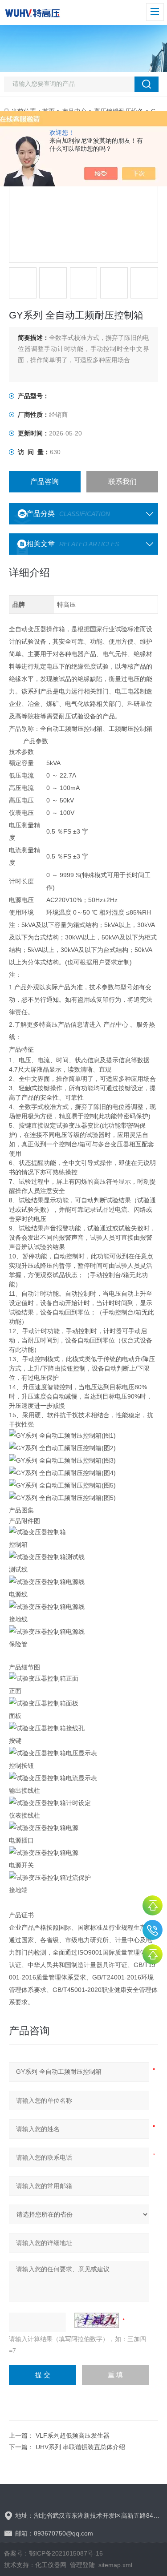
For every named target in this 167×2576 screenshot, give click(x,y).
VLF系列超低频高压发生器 (73, 2435)
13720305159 (153, 1930)
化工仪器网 (51, 2565)
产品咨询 (45, 482)
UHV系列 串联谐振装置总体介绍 (80, 2447)
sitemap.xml (115, 2565)
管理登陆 (82, 2565)
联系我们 (122, 482)
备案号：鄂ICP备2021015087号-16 (53, 2553)
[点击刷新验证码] (97, 2320)
